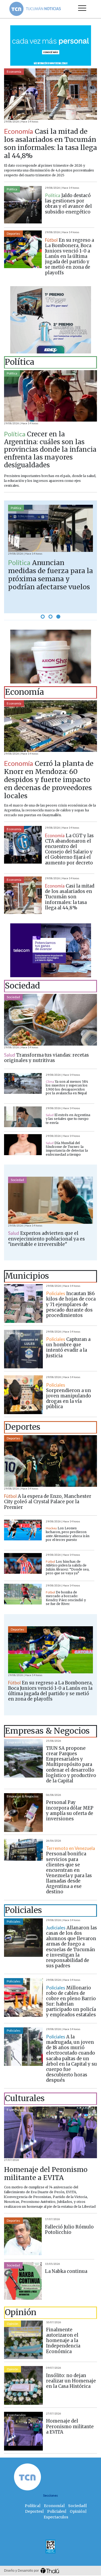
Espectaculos (16, 2110)
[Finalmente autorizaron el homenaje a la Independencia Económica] (23, 2340)
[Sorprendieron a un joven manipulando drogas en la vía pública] (23, 1395)
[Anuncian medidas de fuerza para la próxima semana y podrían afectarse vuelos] (50, 528)
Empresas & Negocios (23, 1742)
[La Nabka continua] (23, 2281)
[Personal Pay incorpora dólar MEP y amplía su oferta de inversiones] (23, 1813)
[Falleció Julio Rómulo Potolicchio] (23, 2236)
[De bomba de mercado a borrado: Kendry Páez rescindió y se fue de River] (23, 1594)
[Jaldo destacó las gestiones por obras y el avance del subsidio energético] (23, 205)
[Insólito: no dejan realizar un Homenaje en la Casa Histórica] (23, 2385)
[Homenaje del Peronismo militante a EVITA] (50, 2132)
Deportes (13, 234)
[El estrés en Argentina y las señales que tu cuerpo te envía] (23, 1117)
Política (12, 189)
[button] (43, 617)
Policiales (14, 1921)
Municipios (15, 1287)
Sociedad (13, 997)
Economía (14, 71)
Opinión (13, 2324)
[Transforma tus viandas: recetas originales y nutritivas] (50, 1020)
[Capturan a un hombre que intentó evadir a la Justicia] (23, 1349)
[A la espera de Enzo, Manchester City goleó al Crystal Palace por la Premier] (50, 1461)
